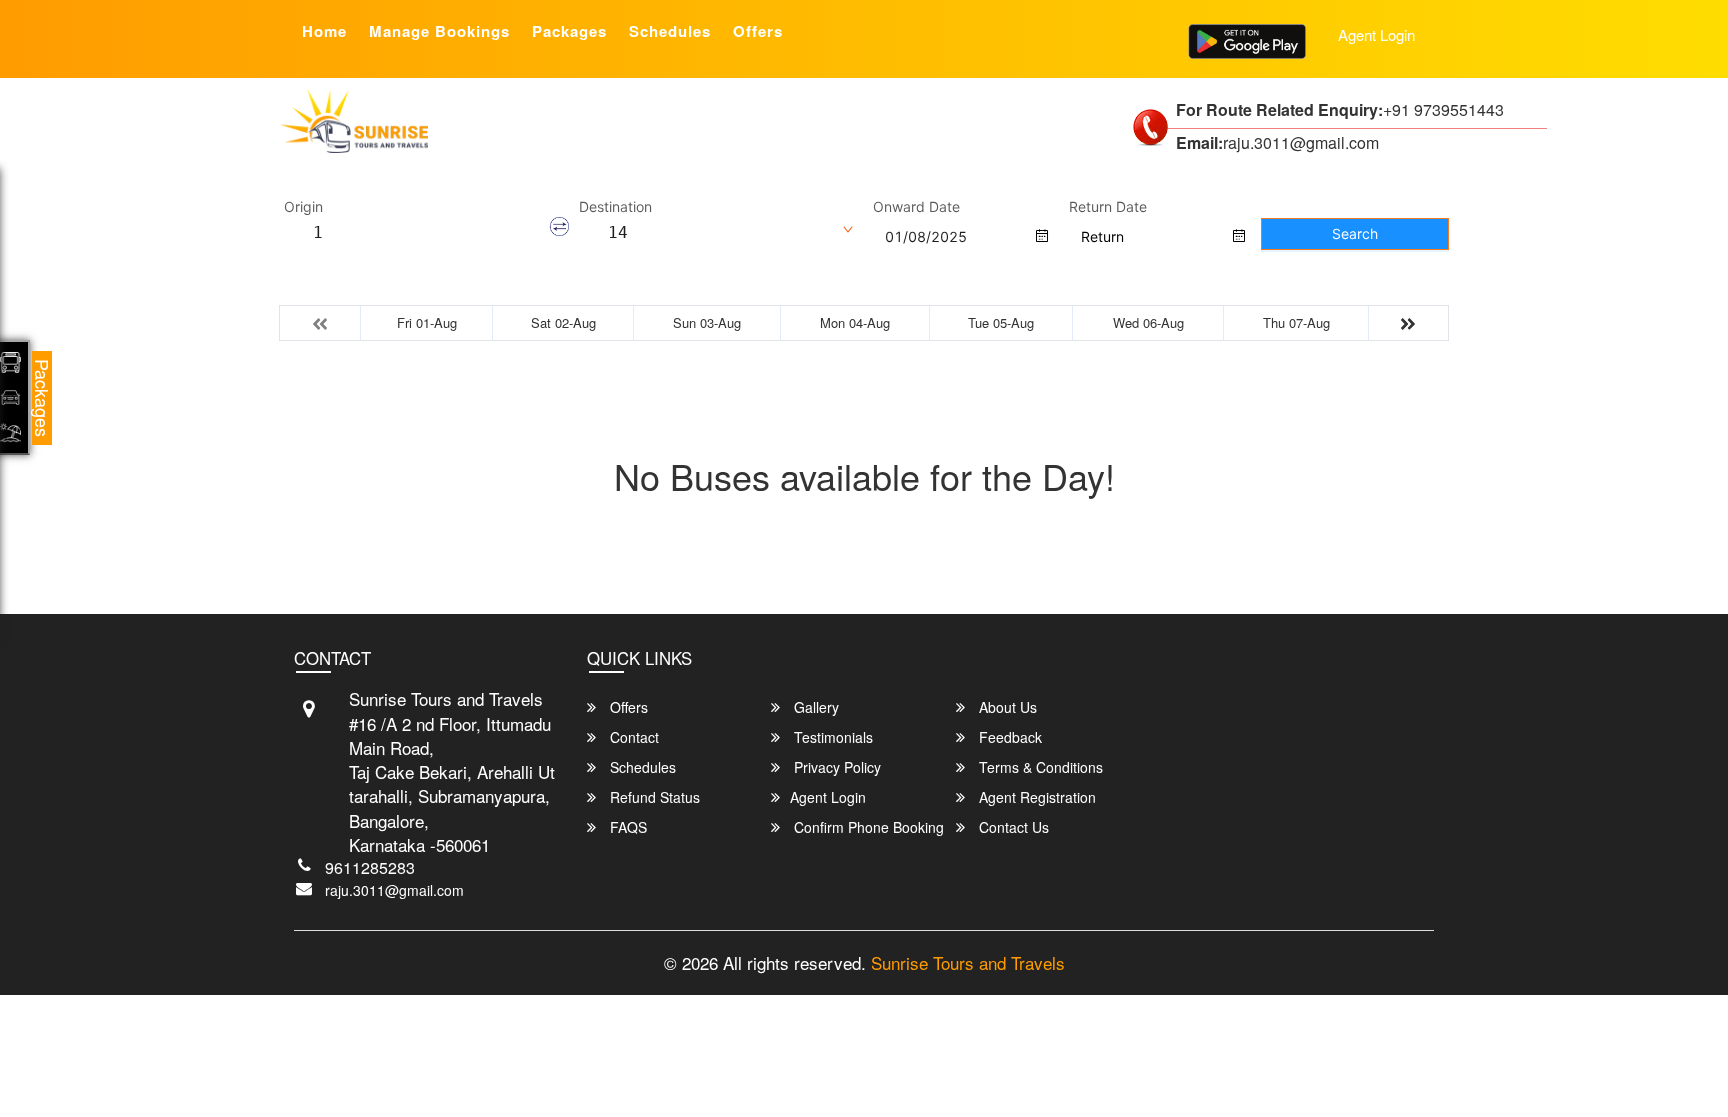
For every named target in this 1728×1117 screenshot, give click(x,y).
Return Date (1108, 207)
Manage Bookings (439, 31)
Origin (303, 207)
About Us (1006, 707)
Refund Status (653, 797)
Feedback (1008, 737)
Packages (569, 31)
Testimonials (831, 737)
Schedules (670, 31)
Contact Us (1012, 827)
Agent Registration (1035, 797)
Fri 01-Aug (427, 322)
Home (324, 31)
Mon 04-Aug (855, 322)
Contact (632, 737)
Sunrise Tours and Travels (968, 962)
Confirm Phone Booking (867, 827)
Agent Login (1376, 34)
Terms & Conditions (1039, 767)
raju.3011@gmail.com (394, 890)
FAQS (626, 827)
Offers (758, 31)
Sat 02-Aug (563, 322)
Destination (615, 207)
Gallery (814, 707)
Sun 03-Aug (707, 322)
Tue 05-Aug (1001, 322)
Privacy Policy (835, 767)
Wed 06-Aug (1148, 322)
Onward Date (916, 207)
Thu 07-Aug (1296, 322)
